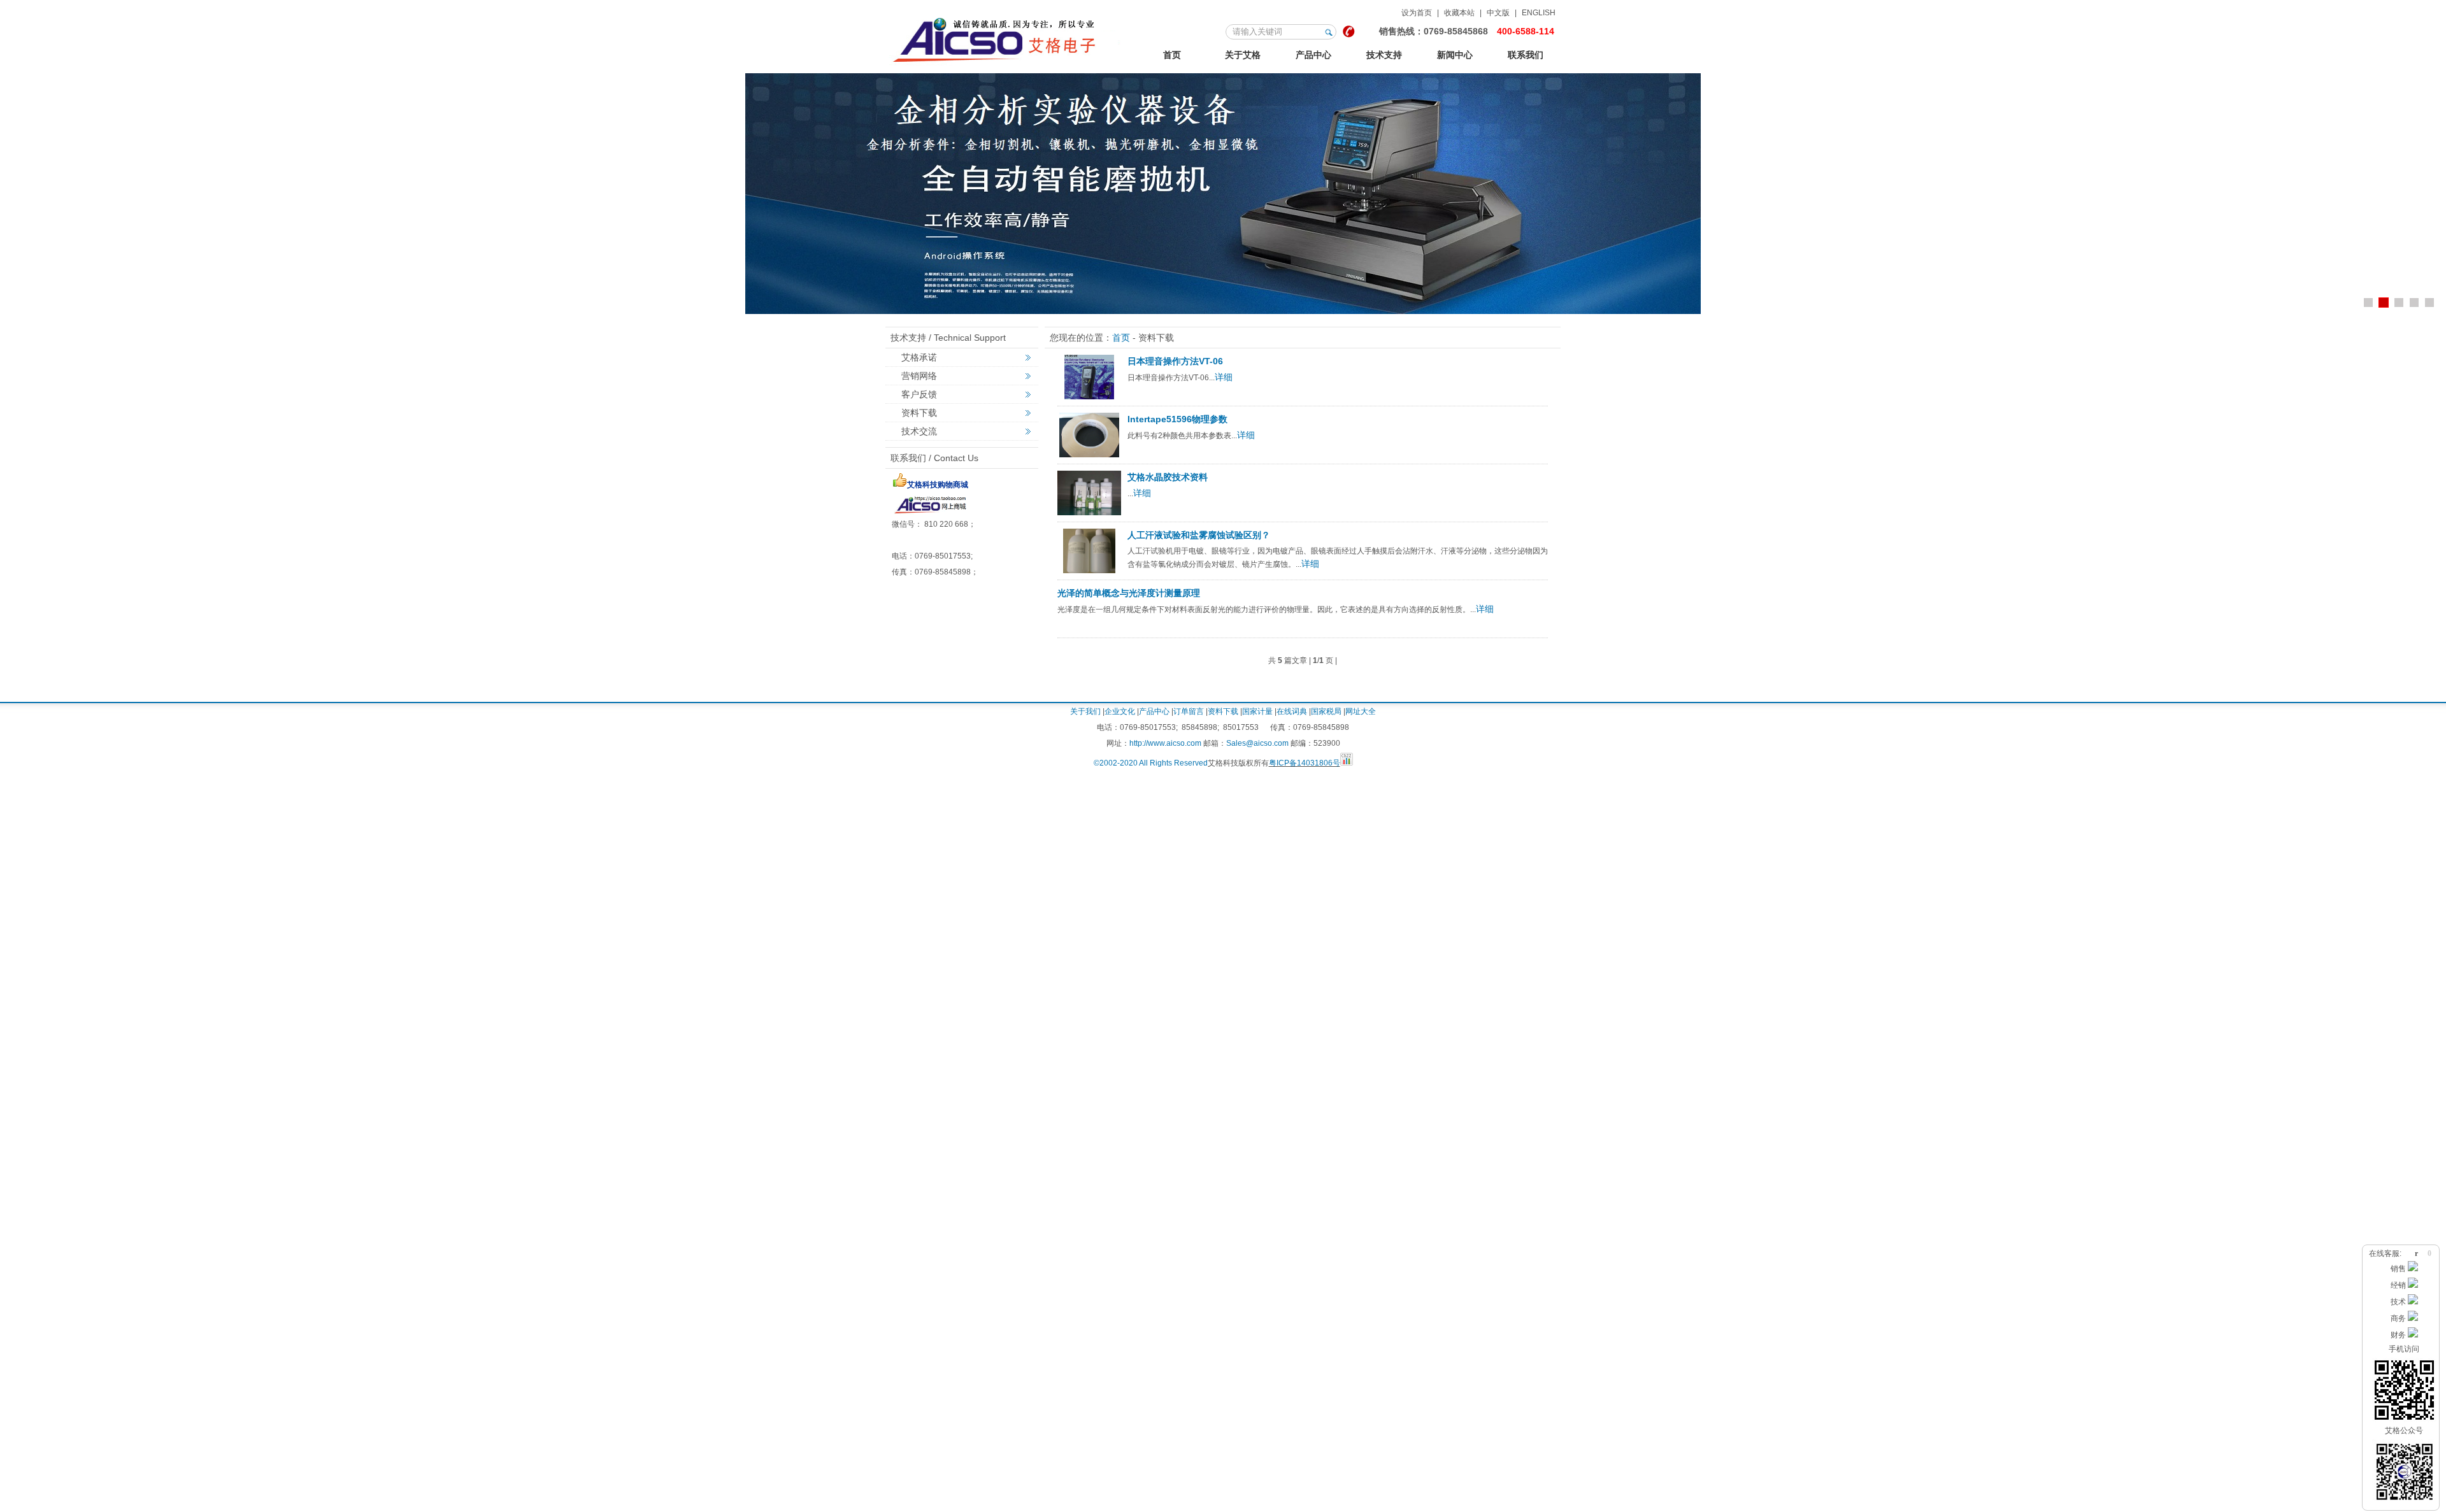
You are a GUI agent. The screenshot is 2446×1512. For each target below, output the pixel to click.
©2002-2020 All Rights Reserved (1151, 763)
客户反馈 (919, 394)
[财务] (2413, 1335)
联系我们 (1526, 55)
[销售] (2413, 1269)
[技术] (2413, 1302)
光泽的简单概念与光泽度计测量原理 (1129, 593)
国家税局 (1326, 711)
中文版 (1498, 13)
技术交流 (919, 431)
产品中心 (1313, 55)
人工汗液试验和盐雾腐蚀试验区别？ (1199, 535)
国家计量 (1257, 711)
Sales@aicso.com (1257, 743)
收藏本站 (1459, 13)
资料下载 (919, 413)
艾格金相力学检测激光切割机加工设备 (1006, 38)
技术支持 (1384, 55)
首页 (1172, 55)
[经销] (2413, 1285)
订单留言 (1189, 711)
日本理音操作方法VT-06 (1175, 361)
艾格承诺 (919, 357)
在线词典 (1292, 711)
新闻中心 (1455, 55)
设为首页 (1417, 13)
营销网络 (919, 376)
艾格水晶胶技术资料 (1168, 477)
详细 (1224, 377)
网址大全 (1361, 711)
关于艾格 (1243, 55)
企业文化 (1120, 711)
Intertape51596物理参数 (1177, 419)
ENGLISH (1539, 13)
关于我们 (1085, 711)
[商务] (2413, 1318)
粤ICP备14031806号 (1305, 763)
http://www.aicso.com (1165, 743)
